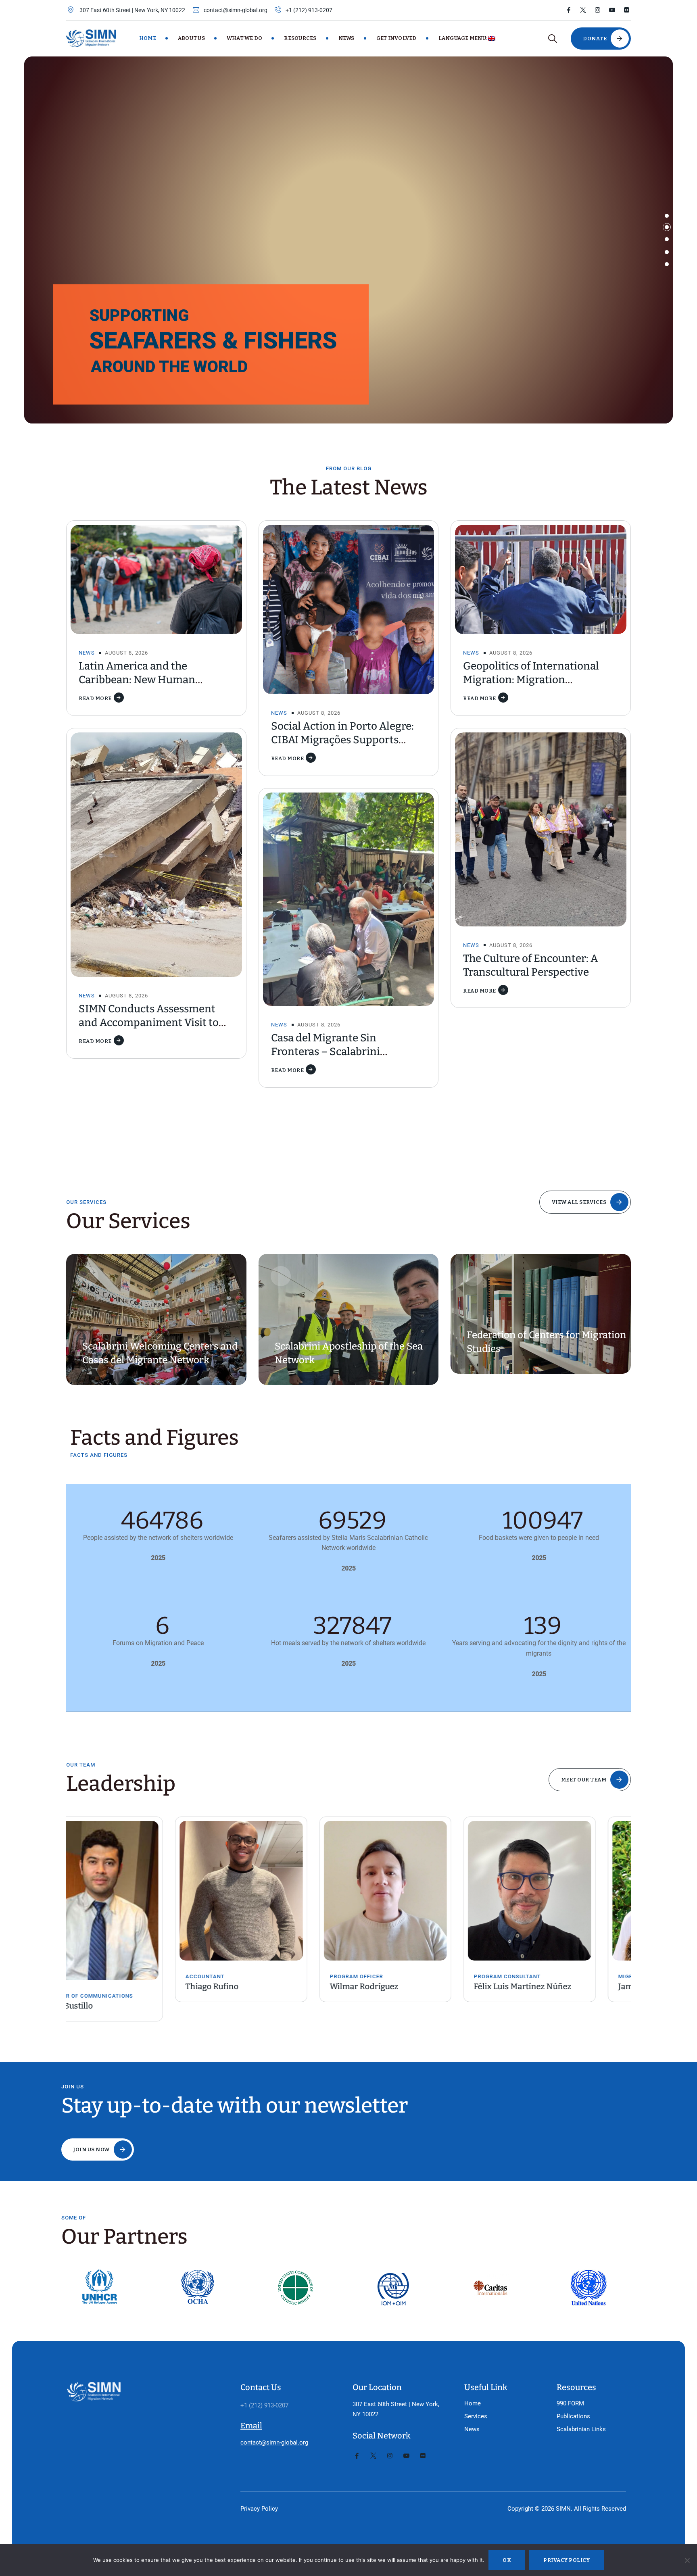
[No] (687, 2560)
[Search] (552, 39)
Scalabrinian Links (581, 2429)
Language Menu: (463, 38)
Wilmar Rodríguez (255, 1986)
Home (148, 38)
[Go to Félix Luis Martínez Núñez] (421, 1891)
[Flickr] (627, 10)
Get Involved (396, 38)
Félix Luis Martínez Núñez (414, 1986)
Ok (507, 2560)
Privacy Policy (259, 2509)
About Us (191, 38)
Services (476, 2416)
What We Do (245, 38)
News (346, 38)
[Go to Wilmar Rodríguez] (277, 1891)
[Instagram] (598, 10)
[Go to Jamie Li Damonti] (565, 1891)
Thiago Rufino (103, 1986)
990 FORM (570, 2403)
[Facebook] (569, 10)
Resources (300, 38)
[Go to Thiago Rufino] (132, 1891)
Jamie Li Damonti (542, 1986)
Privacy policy (567, 2560)
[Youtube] (612, 10)
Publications (573, 2416)
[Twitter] (583, 10)
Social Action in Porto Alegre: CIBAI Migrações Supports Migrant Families (342, 740)
